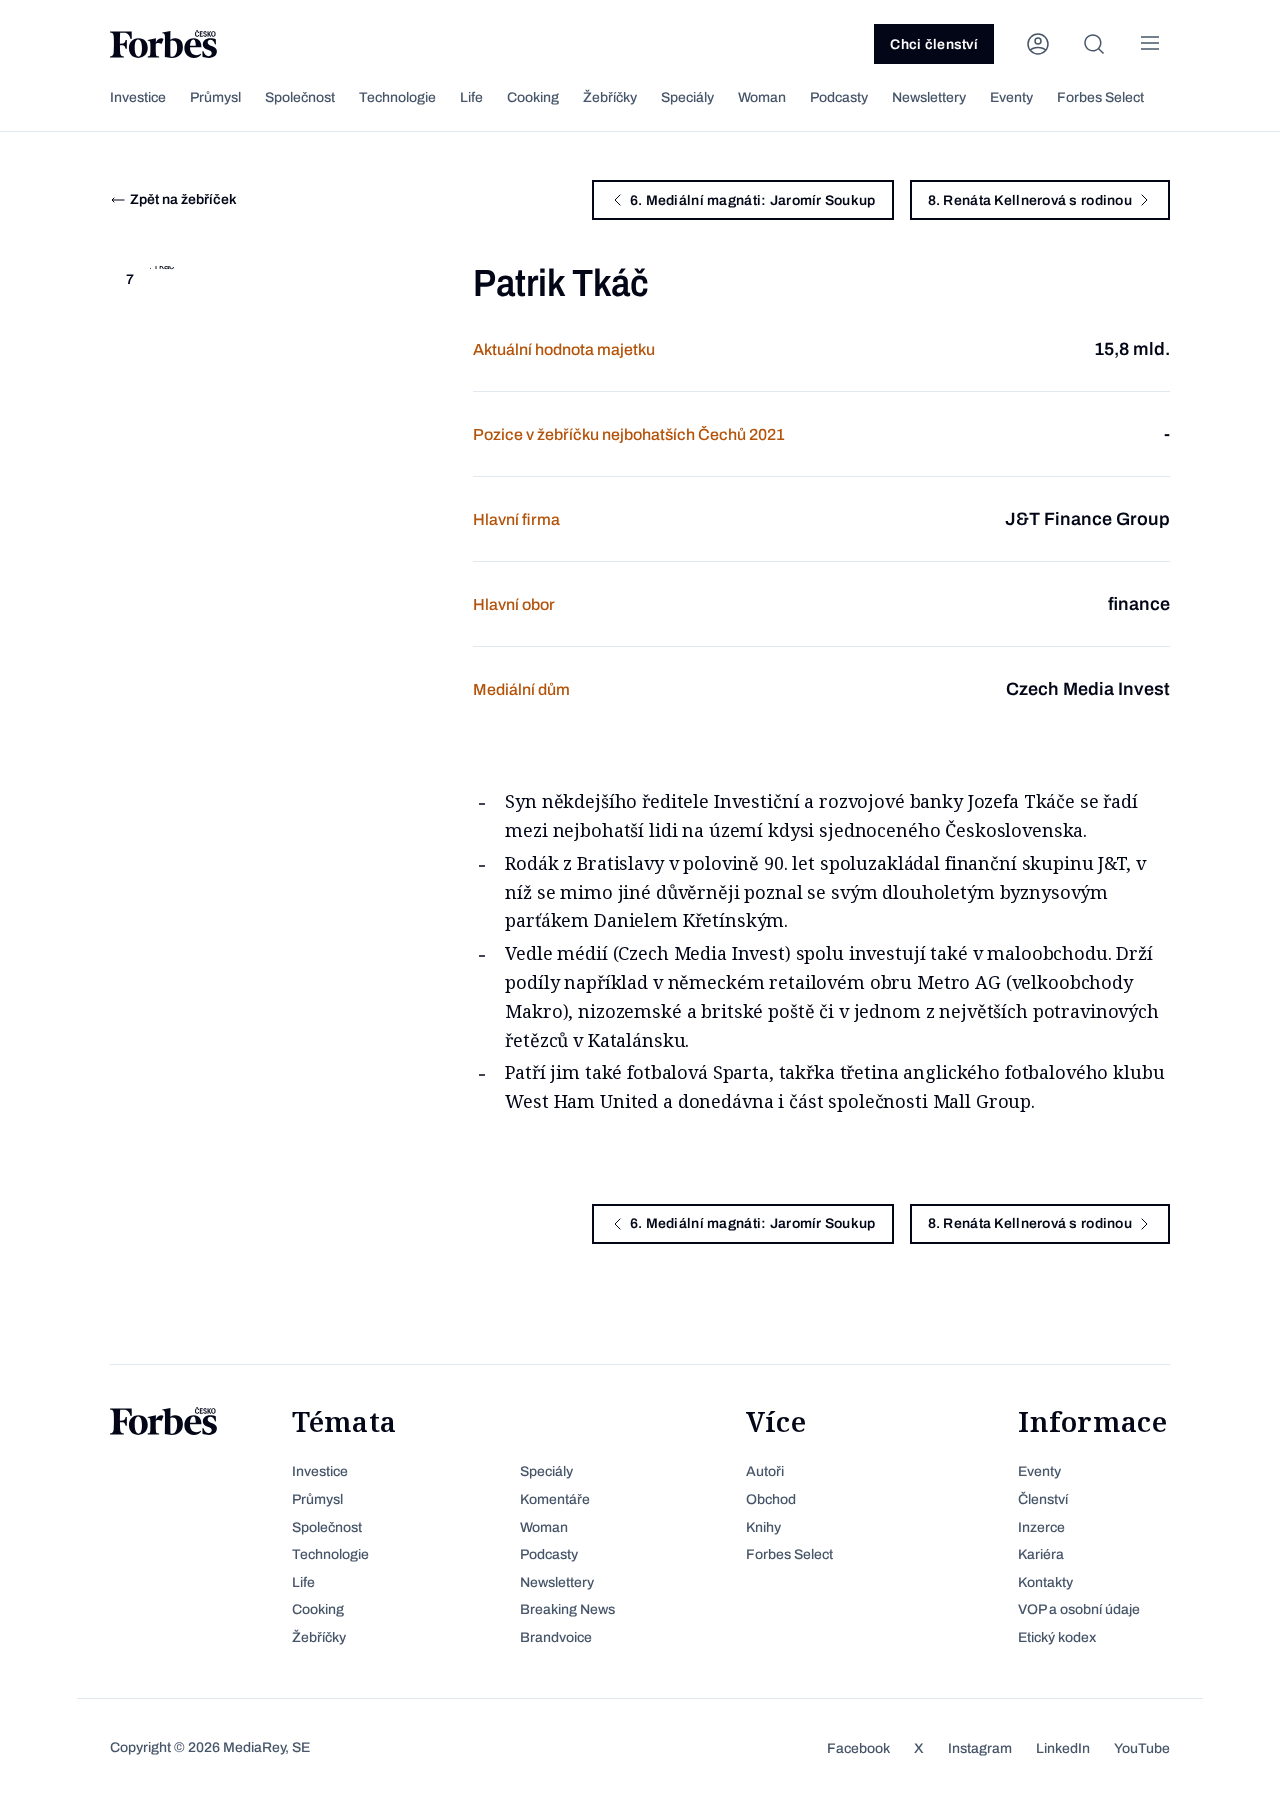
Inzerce (1041, 1527)
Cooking (533, 97)
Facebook (858, 1748)
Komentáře (555, 1499)
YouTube (1142, 1748)
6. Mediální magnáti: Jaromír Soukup (753, 200)
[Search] (1094, 44)
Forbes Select (1100, 97)
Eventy (1011, 97)
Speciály (687, 97)
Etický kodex (1057, 1637)
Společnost (300, 97)
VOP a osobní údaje (1079, 1609)
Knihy (763, 1527)
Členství (1043, 1499)
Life (471, 97)
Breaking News (567, 1609)
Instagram (980, 1748)
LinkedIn (1063, 1748)
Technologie (397, 97)
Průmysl (215, 97)
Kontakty (1045, 1582)
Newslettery (929, 97)
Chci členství (934, 44)
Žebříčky (610, 97)
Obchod (771, 1499)
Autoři (765, 1471)
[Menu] (1150, 44)
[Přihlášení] (1038, 44)
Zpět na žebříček (183, 199)
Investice (138, 97)
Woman (762, 97)
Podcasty (839, 97)
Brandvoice (556, 1637)
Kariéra (1041, 1554)
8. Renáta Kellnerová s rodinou (1030, 200)
